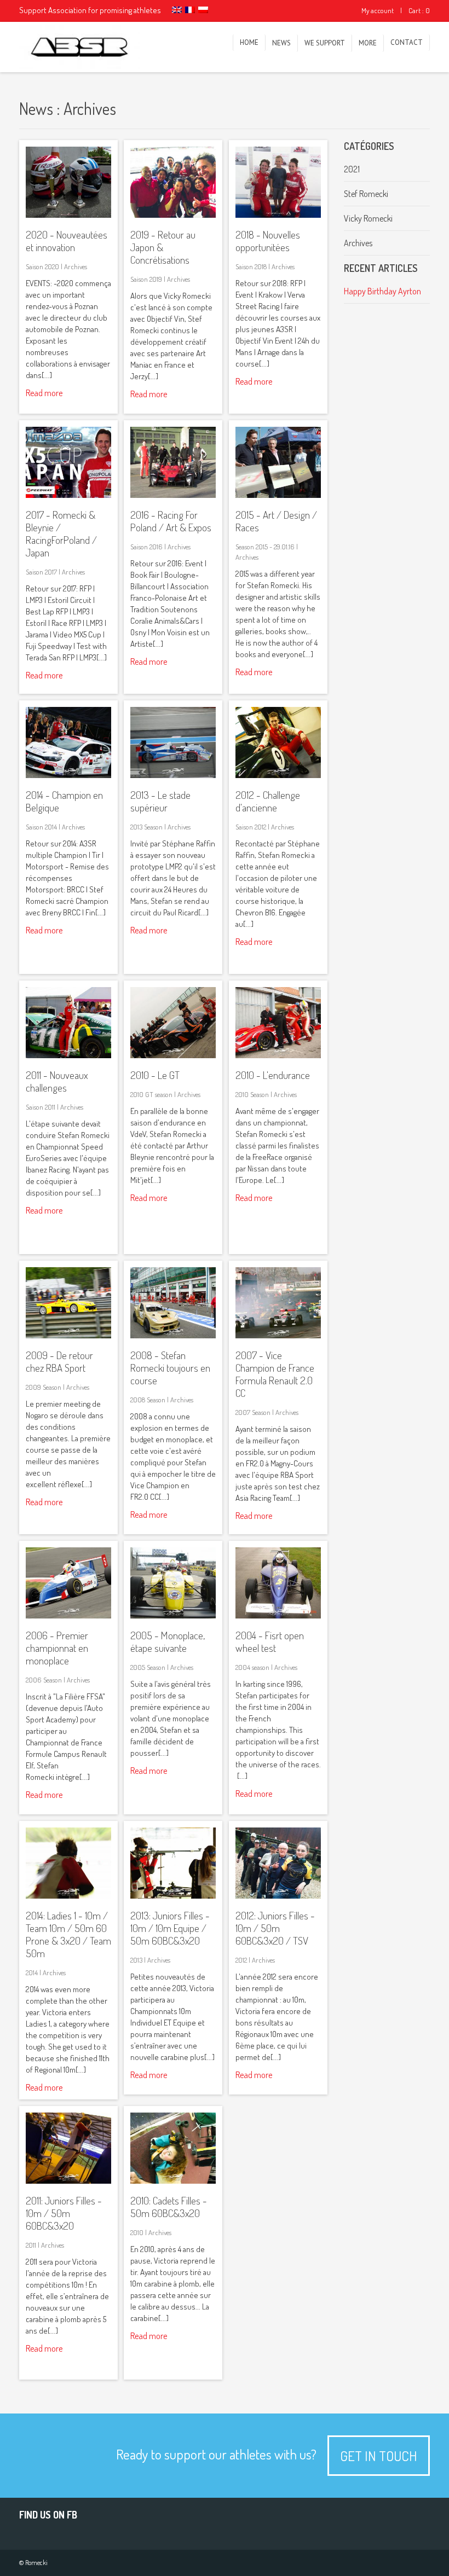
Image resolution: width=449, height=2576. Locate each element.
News (281, 43)
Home (249, 42)
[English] (177, 10)
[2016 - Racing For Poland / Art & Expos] (173, 495)
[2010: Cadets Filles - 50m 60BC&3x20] (173, 2180)
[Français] (190, 10)
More (368, 43)
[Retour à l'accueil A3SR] (79, 47)
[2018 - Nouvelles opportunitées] (278, 214)
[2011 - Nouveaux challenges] (68, 1055)
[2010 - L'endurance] (278, 1055)
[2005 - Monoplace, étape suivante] (173, 1615)
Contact (407, 42)
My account (378, 10)
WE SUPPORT (325, 43)
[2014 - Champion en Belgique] (68, 775)
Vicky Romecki (368, 218)
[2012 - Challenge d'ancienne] (278, 775)
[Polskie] (203, 10)
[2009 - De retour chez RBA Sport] (68, 1335)
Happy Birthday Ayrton (382, 291)
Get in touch (379, 2456)
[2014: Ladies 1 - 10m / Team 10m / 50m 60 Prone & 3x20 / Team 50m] (68, 1895)
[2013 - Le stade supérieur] (173, 775)
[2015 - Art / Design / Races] (278, 495)
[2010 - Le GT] (173, 1055)
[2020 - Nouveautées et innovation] (68, 214)
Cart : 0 (419, 10)
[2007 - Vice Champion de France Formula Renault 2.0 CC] (278, 1335)
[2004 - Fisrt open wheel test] (278, 1615)
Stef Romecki (366, 194)
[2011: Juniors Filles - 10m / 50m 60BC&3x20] (68, 2180)
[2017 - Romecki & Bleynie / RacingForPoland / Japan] (68, 495)
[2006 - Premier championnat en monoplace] (68, 1615)
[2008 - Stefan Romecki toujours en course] (173, 1335)
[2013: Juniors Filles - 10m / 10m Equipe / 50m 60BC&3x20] (173, 1895)
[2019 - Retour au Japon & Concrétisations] (173, 214)
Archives (358, 243)
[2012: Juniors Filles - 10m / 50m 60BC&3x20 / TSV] (278, 1895)
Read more (44, 393)
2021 (352, 169)
